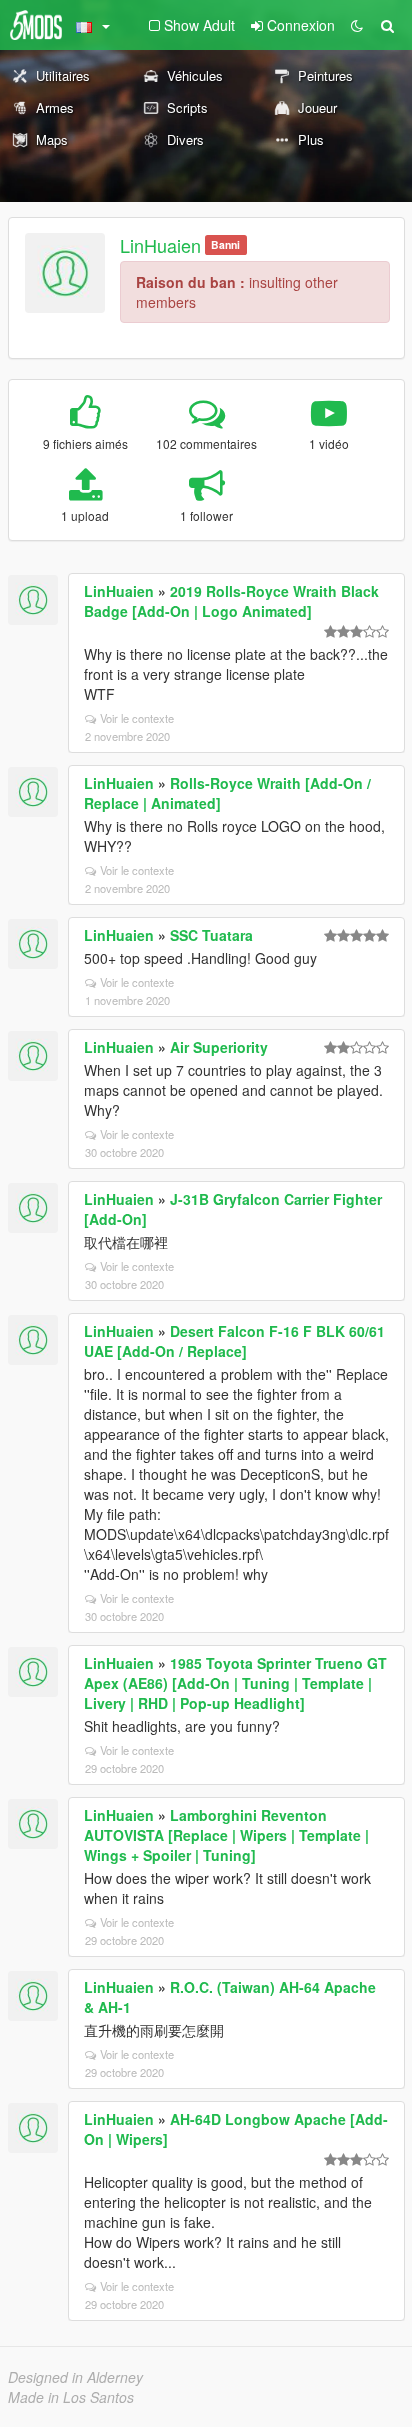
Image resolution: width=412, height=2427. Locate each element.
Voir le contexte (137, 718)
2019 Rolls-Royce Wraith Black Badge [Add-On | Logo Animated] (231, 601)
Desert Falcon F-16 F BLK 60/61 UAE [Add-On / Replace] (234, 1341)
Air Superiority (219, 1047)
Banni (225, 244)
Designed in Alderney (75, 2377)
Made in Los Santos (71, 2397)
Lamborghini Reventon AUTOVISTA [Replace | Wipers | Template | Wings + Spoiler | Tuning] (226, 1835)
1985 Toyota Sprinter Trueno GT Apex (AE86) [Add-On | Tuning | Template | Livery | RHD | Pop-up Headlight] (235, 1683)
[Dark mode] (357, 25)
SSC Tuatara (211, 935)
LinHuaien (160, 245)
